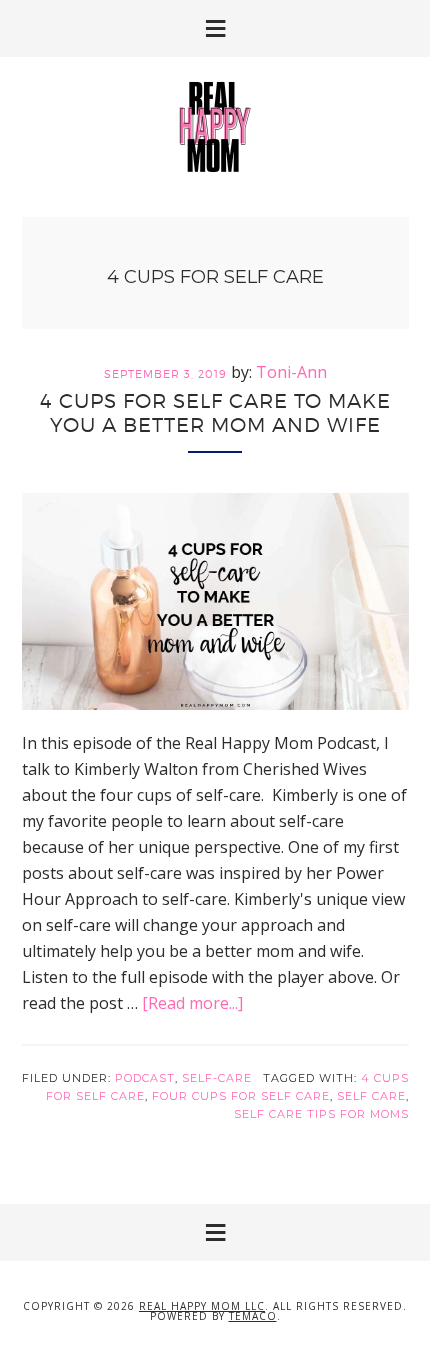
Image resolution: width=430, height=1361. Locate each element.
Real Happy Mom (215, 127)
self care (371, 1096)
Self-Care (217, 1078)
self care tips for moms (321, 1114)
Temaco (253, 1316)
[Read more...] (192, 1003)
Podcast (145, 1078)
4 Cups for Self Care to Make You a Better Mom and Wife (215, 413)
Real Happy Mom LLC (202, 1306)
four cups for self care (241, 1096)
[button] (215, 28)
